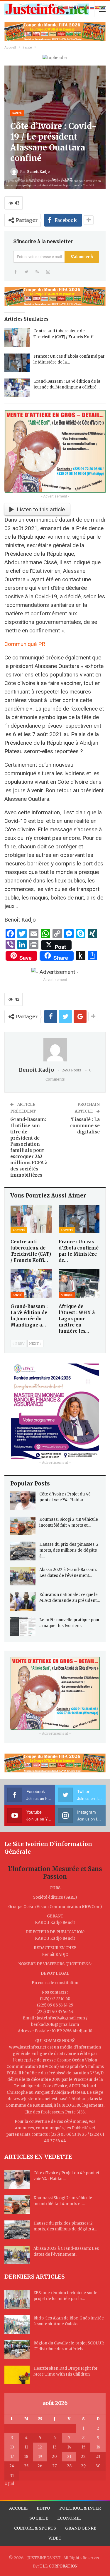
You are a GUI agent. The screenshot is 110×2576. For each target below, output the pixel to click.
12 (40, 2447)
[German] (82, 7)
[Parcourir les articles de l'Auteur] (55, 1050)
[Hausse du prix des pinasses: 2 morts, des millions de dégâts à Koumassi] (23, 1551)
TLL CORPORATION (59, 2566)
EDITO (43, 2508)
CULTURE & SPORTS (35, 2528)
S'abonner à (82, 257)
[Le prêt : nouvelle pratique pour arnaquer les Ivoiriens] (23, 1627)
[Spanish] (98, 7)
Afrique (67, 1295)
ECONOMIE (69, 2518)
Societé (19, 1230)
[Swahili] (103, 7)
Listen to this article (41, 509)
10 (12, 2447)
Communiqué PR (25, 644)
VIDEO (55, 2538)
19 (40, 2457)
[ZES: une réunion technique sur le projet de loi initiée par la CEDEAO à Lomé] (17, 2299)
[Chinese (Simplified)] (66, 7)
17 (12, 2457)
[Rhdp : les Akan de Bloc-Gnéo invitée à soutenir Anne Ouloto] (17, 2325)
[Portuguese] (87, 7)
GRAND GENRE (81, 2528)
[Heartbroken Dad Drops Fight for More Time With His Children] (17, 2375)
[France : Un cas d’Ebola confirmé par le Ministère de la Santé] (17, 363)
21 (69, 2457)
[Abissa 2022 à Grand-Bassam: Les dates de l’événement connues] (23, 1576)
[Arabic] (61, 7)
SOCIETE (39, 2518)
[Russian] (92, 7)
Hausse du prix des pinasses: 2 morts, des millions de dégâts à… (69, 1550)
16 (98, 2447)
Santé (17, 113)
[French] (77, 7)
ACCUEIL (18, 2508)
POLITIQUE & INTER (80, 2508)
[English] (71, 7)
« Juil (9, 2484)
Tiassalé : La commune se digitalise (85, 1126)
